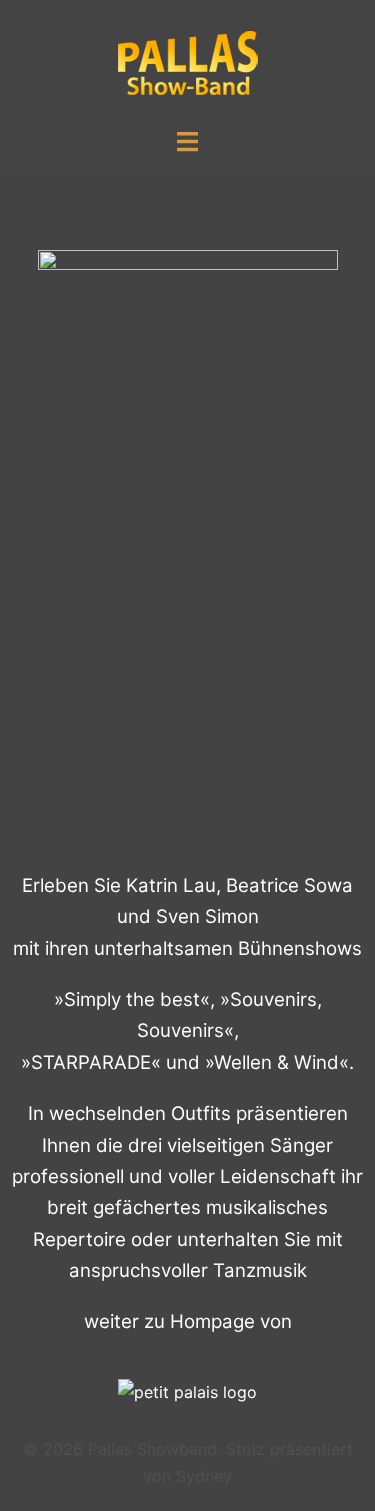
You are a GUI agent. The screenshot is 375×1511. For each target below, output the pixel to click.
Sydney (204, 1476)
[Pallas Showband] (188, 62)
